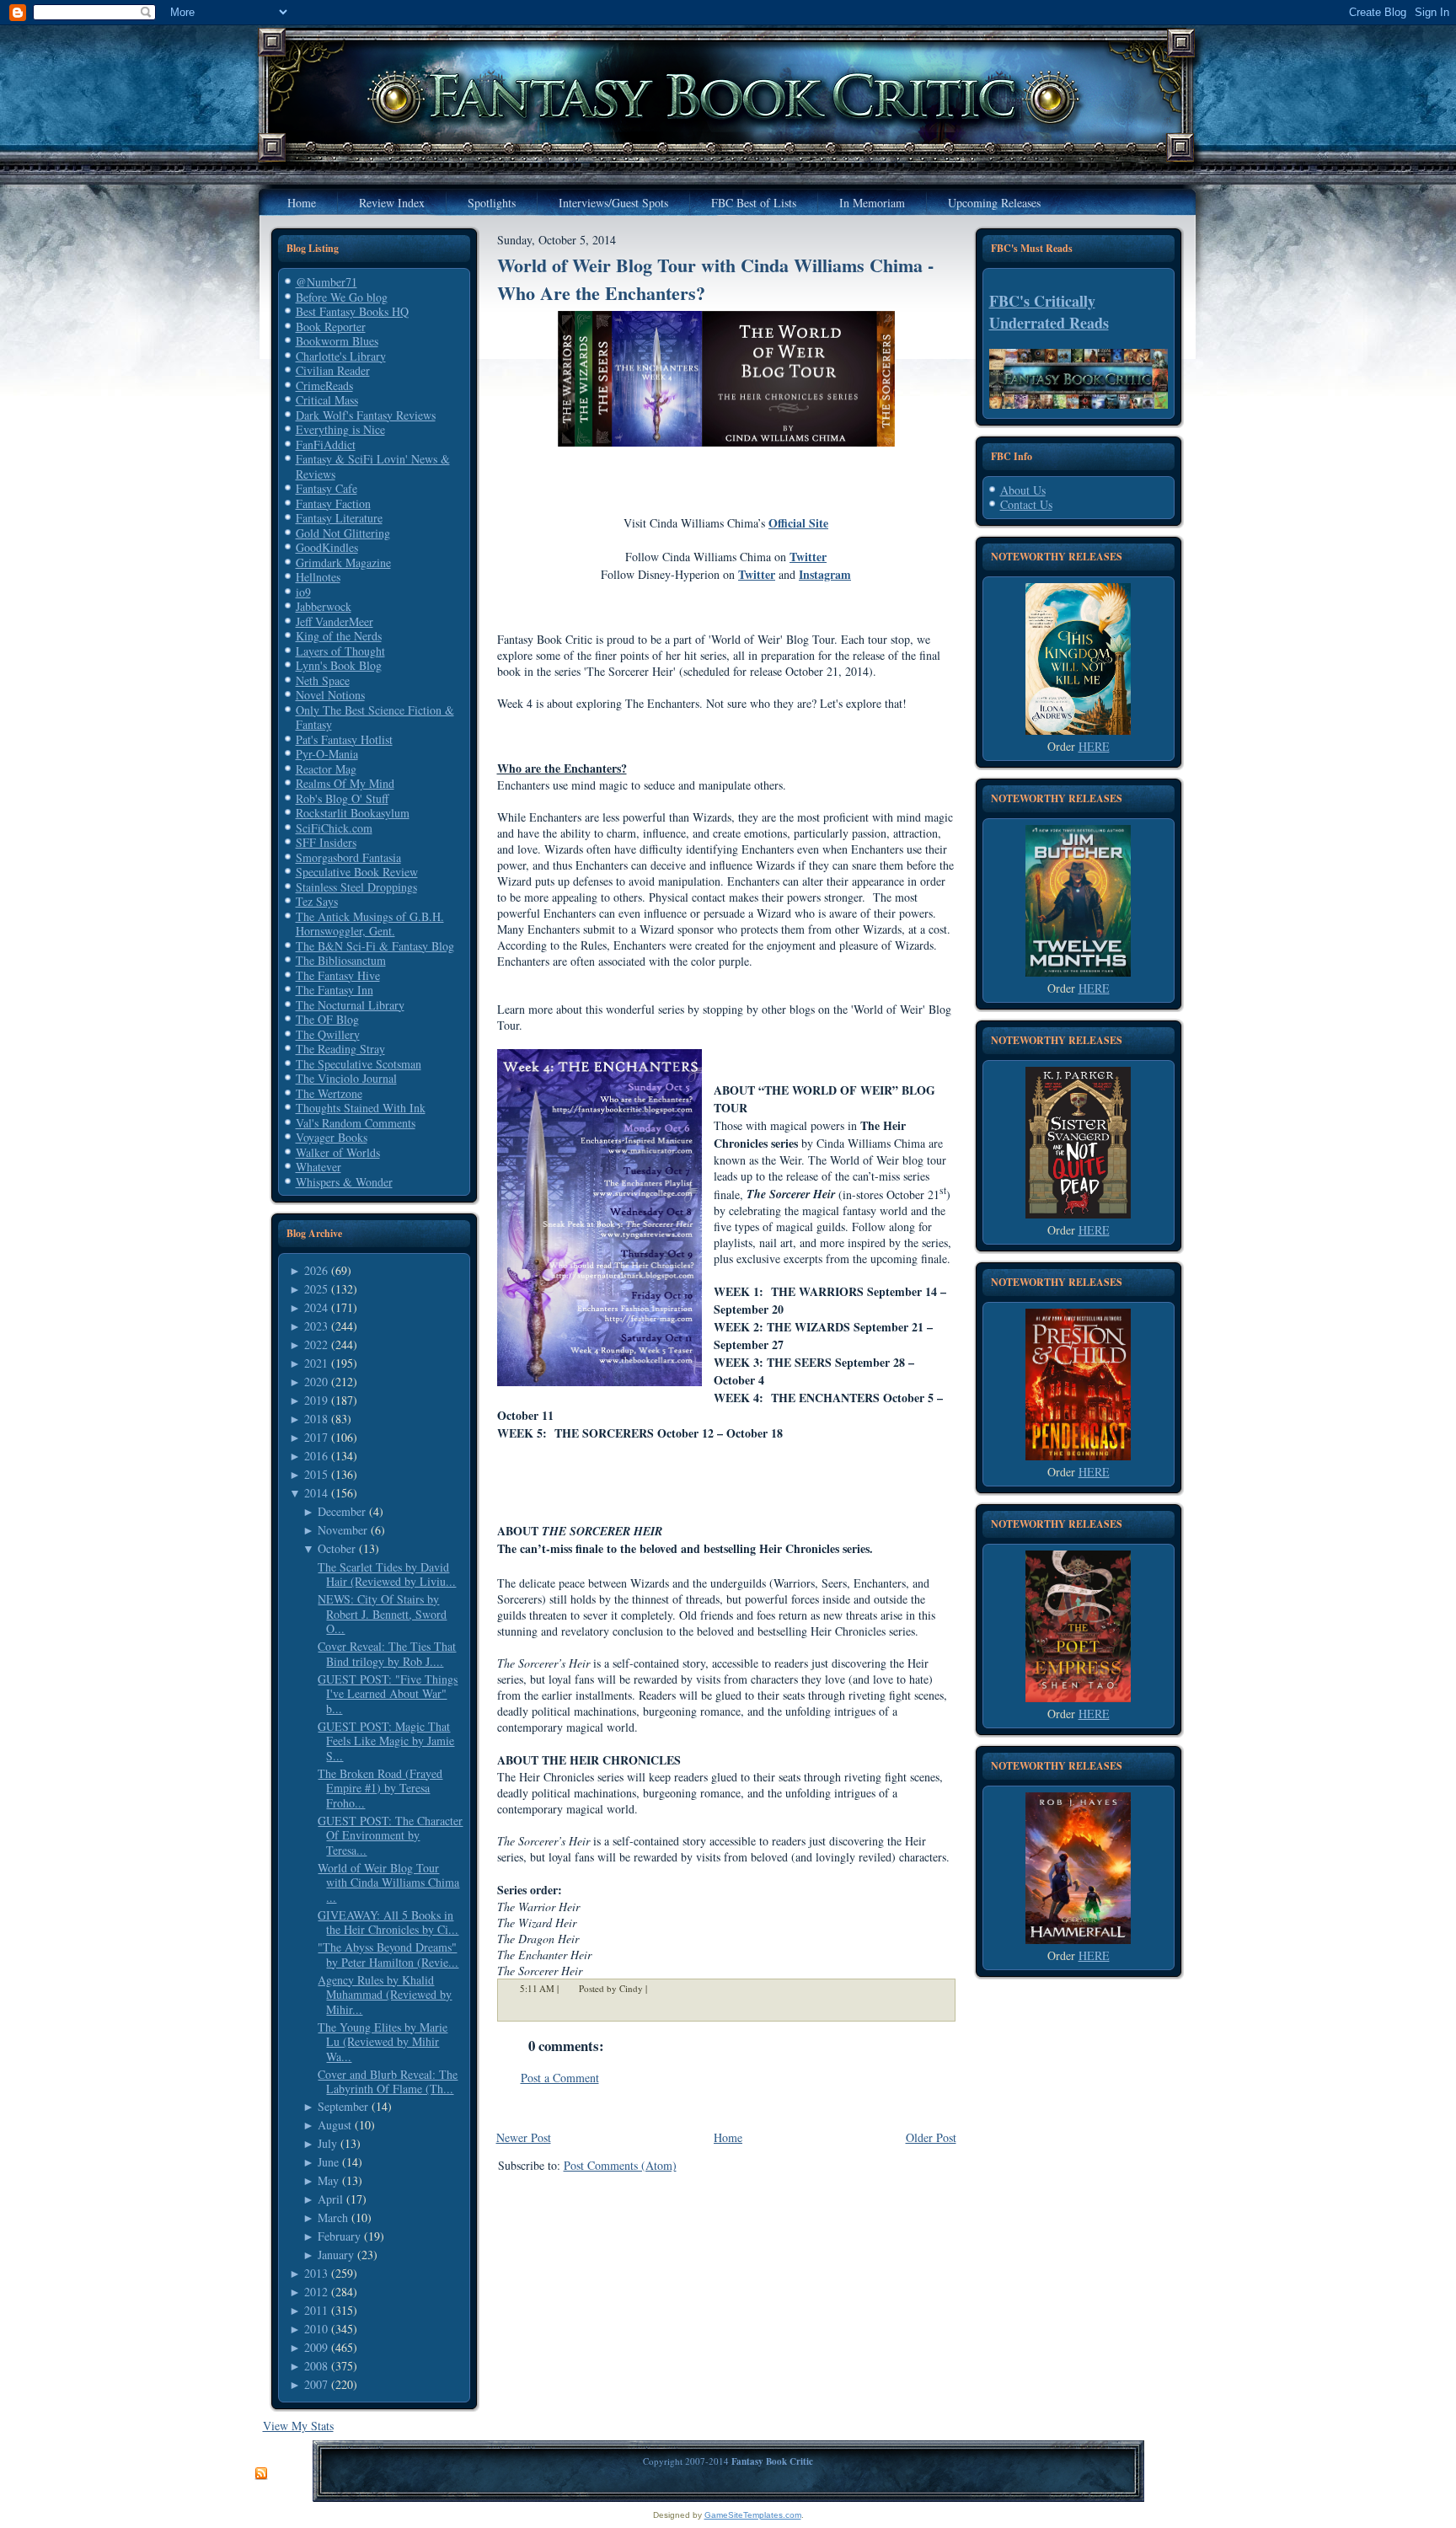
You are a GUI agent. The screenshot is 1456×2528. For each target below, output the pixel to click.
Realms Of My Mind (345, 783)
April (330, 2199)
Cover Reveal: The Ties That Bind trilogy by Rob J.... (387, 1654)
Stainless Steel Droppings (356, 887)
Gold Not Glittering (343, 533)
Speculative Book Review (357, 872)
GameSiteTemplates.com (753, 2515)
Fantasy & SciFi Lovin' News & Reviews (373, 466)
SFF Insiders (326, 842)
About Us (1023, 490)
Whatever (318, 1167)
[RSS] (261, 2474)
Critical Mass (327, 400)
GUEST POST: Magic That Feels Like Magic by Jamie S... (386, 1741)
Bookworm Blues (337, 341)
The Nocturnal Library (350, 1005)
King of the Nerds (339, 636)
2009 (316, 2347)
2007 (316, 2384)
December (342, 1511)
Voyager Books (332, 1137)
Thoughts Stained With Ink (361, 1108)
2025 (316, 1289)
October (337, 1548)
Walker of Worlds (338, 1152)
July (327, 2143)
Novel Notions (330, 695)
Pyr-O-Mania (327, 754)
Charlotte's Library (341, 356)
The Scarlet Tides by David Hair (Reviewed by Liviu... (387, 1575)
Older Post (931, 2137)
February (339, 2236)
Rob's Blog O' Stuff (342, 798)
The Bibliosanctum (341, 960)
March (333, 2217)
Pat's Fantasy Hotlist (344, 739)
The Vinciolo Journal (346, 1078)
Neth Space (323, 680)
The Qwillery (328, 1034)
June (328, 2162)
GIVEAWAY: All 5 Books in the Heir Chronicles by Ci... (388, 1923)
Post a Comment (560, 2078)
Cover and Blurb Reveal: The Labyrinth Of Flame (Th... (388, 2082)
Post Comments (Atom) (620, 2165)
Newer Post (524, 2137)
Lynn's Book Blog (339, 665)
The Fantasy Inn (335, 990)
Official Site (798, 523)
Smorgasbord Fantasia (348, 857)
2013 (316, 2273)
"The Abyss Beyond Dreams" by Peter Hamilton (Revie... (388, 1955)
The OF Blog (327, 1019)
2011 (316, 2310)
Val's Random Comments (356, 1123)
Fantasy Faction (333, 503)
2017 (316, 1437)
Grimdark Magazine (343, 562)
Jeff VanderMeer (335, 621)
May (328, 2180)
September (343, 2106)
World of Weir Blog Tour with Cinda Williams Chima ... (388, 1883)
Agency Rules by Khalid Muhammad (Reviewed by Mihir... (385, 1995)
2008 (316, 2366)
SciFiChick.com (334, 828)
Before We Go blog (342, 297)
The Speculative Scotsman (359, 1064)
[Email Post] (658, 1989)
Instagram (825, 574)
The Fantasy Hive (338, 975)
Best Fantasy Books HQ (352, 311)
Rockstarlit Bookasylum (353, 813)
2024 (316, 1307)
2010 (316, 2329)
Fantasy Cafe (327, 488)
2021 (316, 1363)
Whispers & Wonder (344, 1182)
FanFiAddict (326, 445)
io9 (303, 592)
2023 (316, 1326)
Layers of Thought (340, 651)
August (335, 2125)
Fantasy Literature (339, 518)
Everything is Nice (340, 429)
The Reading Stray (340, 1049)
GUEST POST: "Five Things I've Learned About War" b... (388, 1694)
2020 (316, 1382)
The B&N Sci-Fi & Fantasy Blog (375, 946)
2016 (316, 1456)
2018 (316, 1419)
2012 (316, 2292)
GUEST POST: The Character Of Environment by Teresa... (390, 1835)
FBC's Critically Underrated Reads (1049, 312)
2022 (316, 1344)
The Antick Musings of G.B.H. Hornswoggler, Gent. (370, 924)
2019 (316, 1400)
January (336, 2255)
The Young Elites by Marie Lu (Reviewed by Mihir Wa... (383, 2042)
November (343, 1530)
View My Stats (298, 2426)
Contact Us (1026, 504)
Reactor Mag (326, 769)
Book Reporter (331, 327)
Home (728, 2137)
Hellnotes (318, 577)
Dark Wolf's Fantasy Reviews (366, 415)
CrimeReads (324, 386)
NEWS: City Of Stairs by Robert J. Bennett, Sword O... (382, 1614)
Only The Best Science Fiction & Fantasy (375, 718)
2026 (316, 1270)
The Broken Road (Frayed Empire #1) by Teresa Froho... (380, 1788)
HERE (1094, 746)
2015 (316, 1474)
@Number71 (327, 282)
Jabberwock (324, 606)
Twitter (808, 557)
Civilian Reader (333, 370)
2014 (316, 1493)
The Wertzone (329, 1093)
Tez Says (317, 901)
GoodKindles (327, 547)
